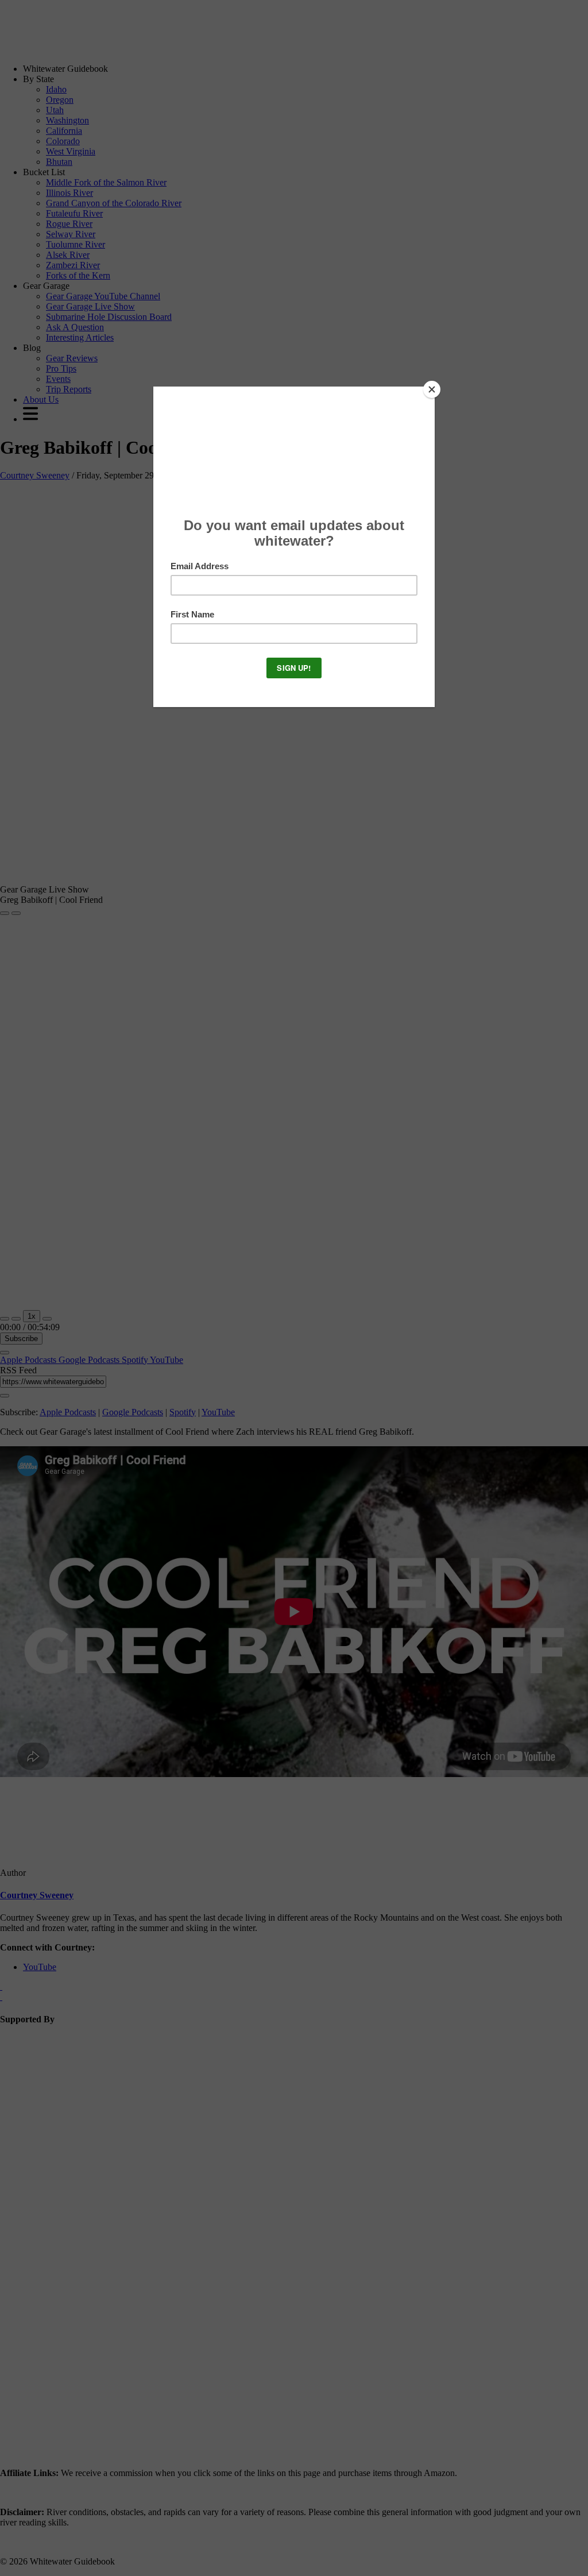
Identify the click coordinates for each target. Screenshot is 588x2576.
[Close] (432, 389)
